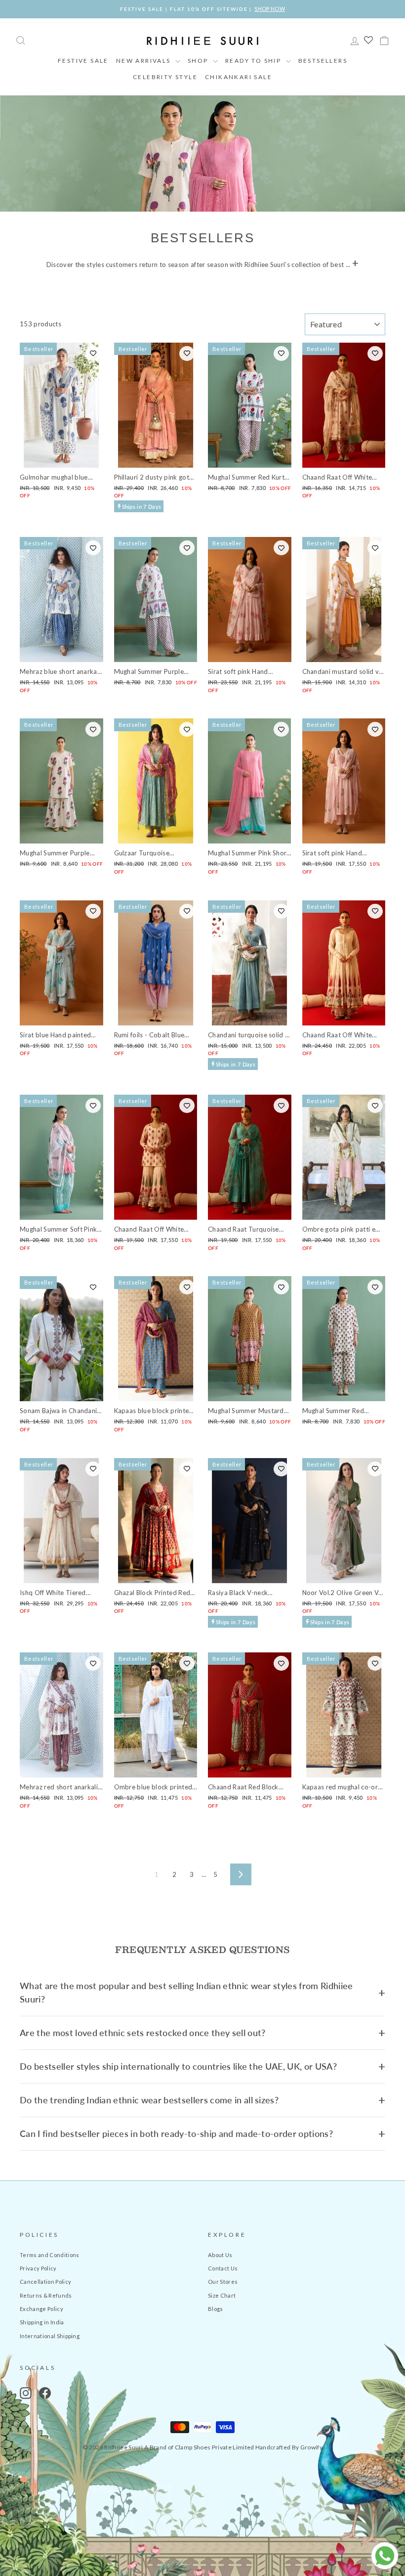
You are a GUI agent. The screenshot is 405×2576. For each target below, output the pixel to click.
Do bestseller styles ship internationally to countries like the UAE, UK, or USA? (178, 2066)
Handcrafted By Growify (289, 2447)
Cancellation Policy (45, 2282)
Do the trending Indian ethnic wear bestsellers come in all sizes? (149, 2100)
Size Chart (222, 2295)
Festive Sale (83, 61)
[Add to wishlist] (93, 354)
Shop (199, 61)
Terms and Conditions (50, 2255)
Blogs (216, 2309)
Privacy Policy (38, 2268)
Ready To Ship (254, 61)
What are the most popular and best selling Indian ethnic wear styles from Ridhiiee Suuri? (186, 1992)
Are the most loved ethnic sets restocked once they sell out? (143, 2033)
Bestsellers (323, 61)
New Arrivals (144, 61)
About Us (220, 2255)
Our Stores (223, 2282)
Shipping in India (42, 2322)
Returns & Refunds (46, 2295)
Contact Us (223, 2268)
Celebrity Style (165, 77)
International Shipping (50, 2336)
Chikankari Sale (239, 77)
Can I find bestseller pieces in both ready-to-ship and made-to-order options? (176, 2133)
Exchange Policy (41, 2309)
